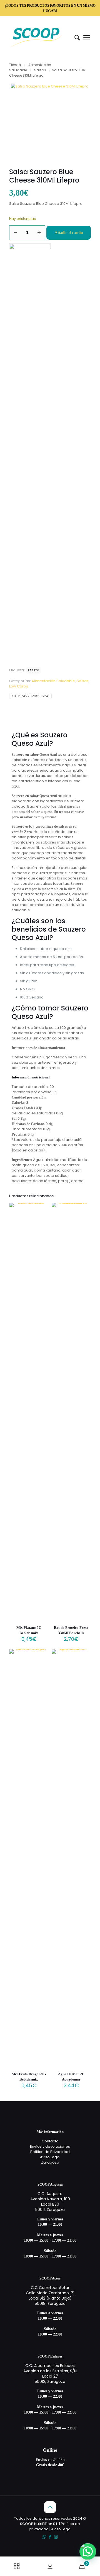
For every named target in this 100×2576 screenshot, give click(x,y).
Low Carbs (19, 686)
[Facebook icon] (50, 2537)
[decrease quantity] (15, 233)
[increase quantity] (39, 233)
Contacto (50, 2141)
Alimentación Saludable (53, 681)
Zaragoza (50, 2162)
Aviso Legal (50, 2157)
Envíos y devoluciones (50, 2146)
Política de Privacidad (50, 2152)
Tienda (15, 65)
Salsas (40, 70)
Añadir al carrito (69, 233)
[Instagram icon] (56, 2537)
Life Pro (33, 670)
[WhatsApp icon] (44, 2537)
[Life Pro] (30, 453)
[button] (88, 2551)
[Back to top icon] (50, 2507)
